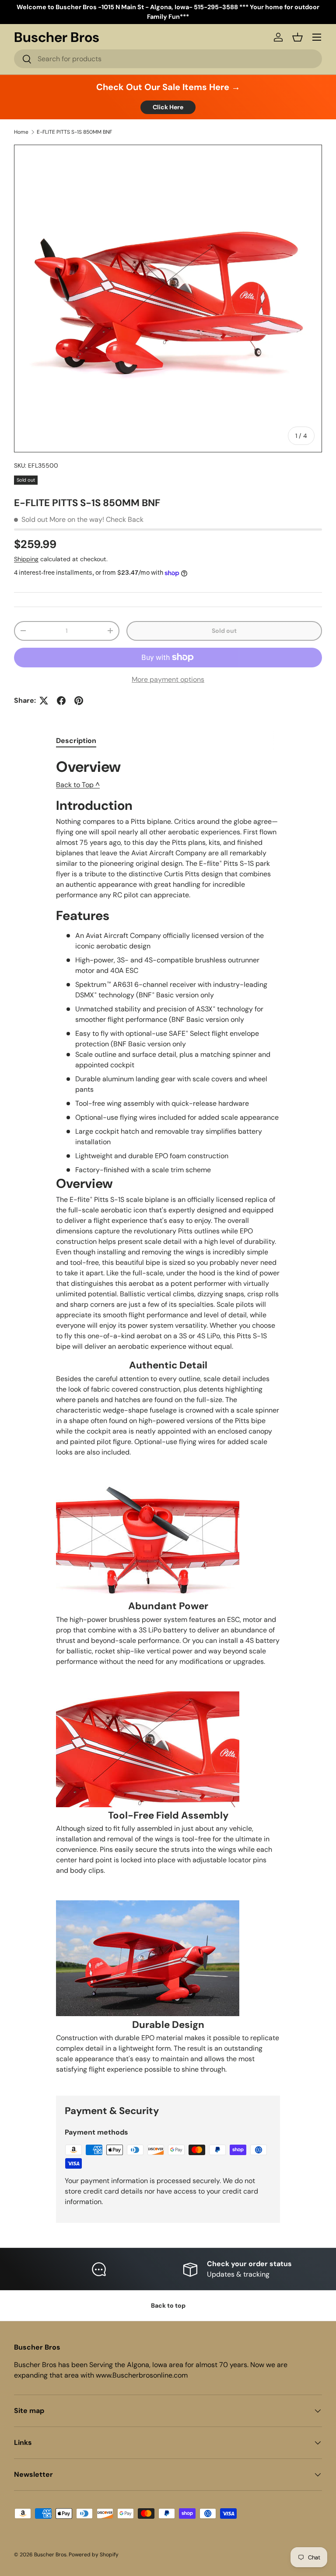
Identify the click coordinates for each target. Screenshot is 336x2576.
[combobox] (168, 59)
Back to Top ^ (78, 785)
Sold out (224, 631)
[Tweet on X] (44, 701)
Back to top (168, 2305)
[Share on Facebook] (61, 701)
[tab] (76, 741)
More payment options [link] (168, 679)
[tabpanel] (168, 1420)
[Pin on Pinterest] (79, 701)
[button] (297, 37)
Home (21, 132)
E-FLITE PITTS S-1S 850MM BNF (74, 132)
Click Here (168, 107)
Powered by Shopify (94, 2555)
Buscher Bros (50, 2555)
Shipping (26, 559)
